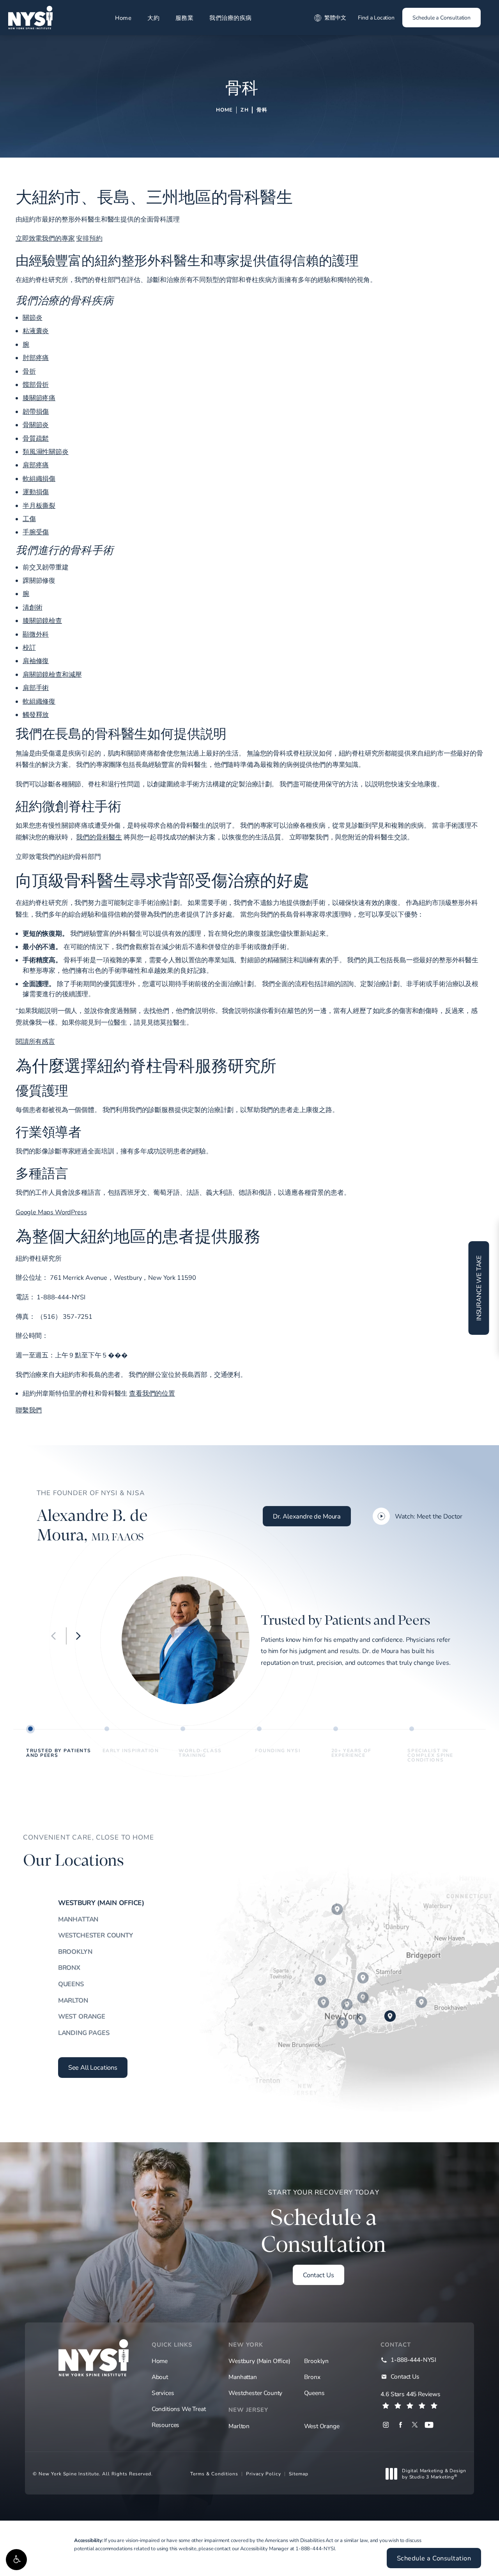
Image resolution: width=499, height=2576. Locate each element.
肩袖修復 (36, 661)
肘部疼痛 (36, 358)
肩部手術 (36, 688)
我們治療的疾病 (231, 18)
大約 (153, 18)
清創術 (33, 607)
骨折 (29, 371)
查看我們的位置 (152, 1393)
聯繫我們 (29, 1410)
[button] (16, 2560)
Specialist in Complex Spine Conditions (430, 1755)
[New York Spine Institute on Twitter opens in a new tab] (415, 2425)
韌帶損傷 (36, 412)
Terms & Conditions (214, 2473)
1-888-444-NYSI (315, 2548)
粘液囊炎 (36, 331)
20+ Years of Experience (351, 1753)
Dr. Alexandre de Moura (307, 1516)
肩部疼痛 (36, 465)
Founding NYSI (278, 1750)
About (160, 2377)
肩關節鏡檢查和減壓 (52, 674)
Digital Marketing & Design (434, 2474)
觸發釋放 (36, 715)
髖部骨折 (36, 385)
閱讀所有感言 (35, 1041)
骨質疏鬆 (36, 438)
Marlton (73, 2000)
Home (123, 18)
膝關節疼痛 (39, 398)
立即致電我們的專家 (45, 238)
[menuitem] (386, 2425)
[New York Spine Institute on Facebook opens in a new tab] (400, 2425)
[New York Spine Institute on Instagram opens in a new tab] (386, 2425)
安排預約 (89, 238)
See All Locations (93, 2067)
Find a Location (376, 17)
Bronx (69, 1967)
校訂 (29, 648)
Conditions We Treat (179, 2409)
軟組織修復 (39, 701)
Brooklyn (75, 1952)
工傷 (29, 519)
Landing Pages (84, 2033)
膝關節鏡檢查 (42, 621)
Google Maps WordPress (51, 1212)
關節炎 (33, 318)
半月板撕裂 (39, 506)
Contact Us (318, 2275)
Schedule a (324, 2223)
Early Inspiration (131, 1750)
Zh (244, 110)
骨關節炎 (36, 425)
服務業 (185, 18)
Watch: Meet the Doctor (429, 1516)
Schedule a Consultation (441, 17)
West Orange (82, 2016)
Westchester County (96, 1935)
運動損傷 (36, 492)
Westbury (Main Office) (101, 1903)
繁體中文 (335, 17)
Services (163, 2393)
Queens (71, 1984)
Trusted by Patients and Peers (59, 1753)
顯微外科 (36, 634)
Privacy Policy (264, 2473)
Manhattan (78, 1919)
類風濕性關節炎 (46, 452)
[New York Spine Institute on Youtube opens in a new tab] (429, 2425)
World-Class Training (200, 1753)
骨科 (262, 110)
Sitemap (299, 2473)
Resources (165, 2425)
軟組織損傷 (39, 479)
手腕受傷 (36, 532)
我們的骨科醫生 (99, 837)
